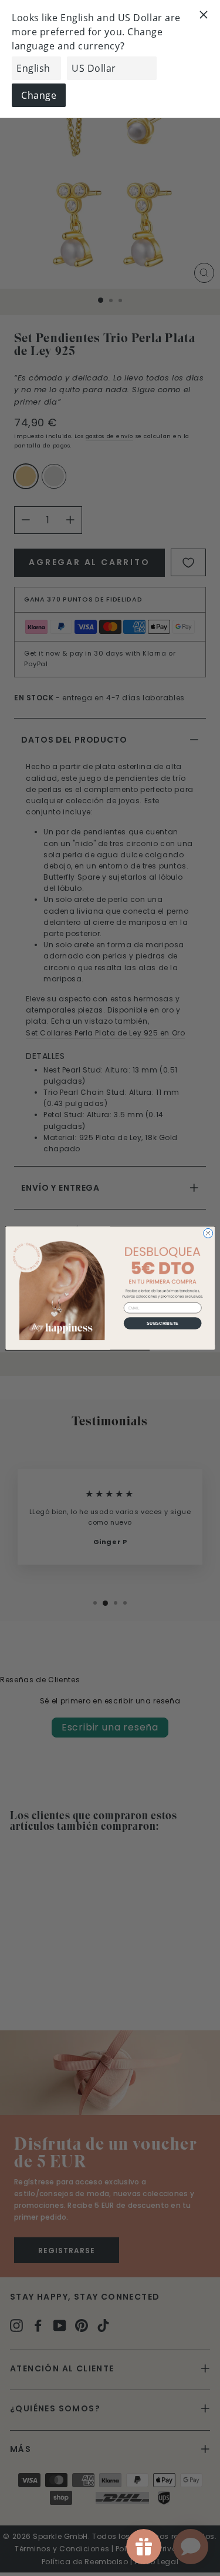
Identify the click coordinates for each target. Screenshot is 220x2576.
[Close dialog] (208, 1233)
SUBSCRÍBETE (163, 1323)
